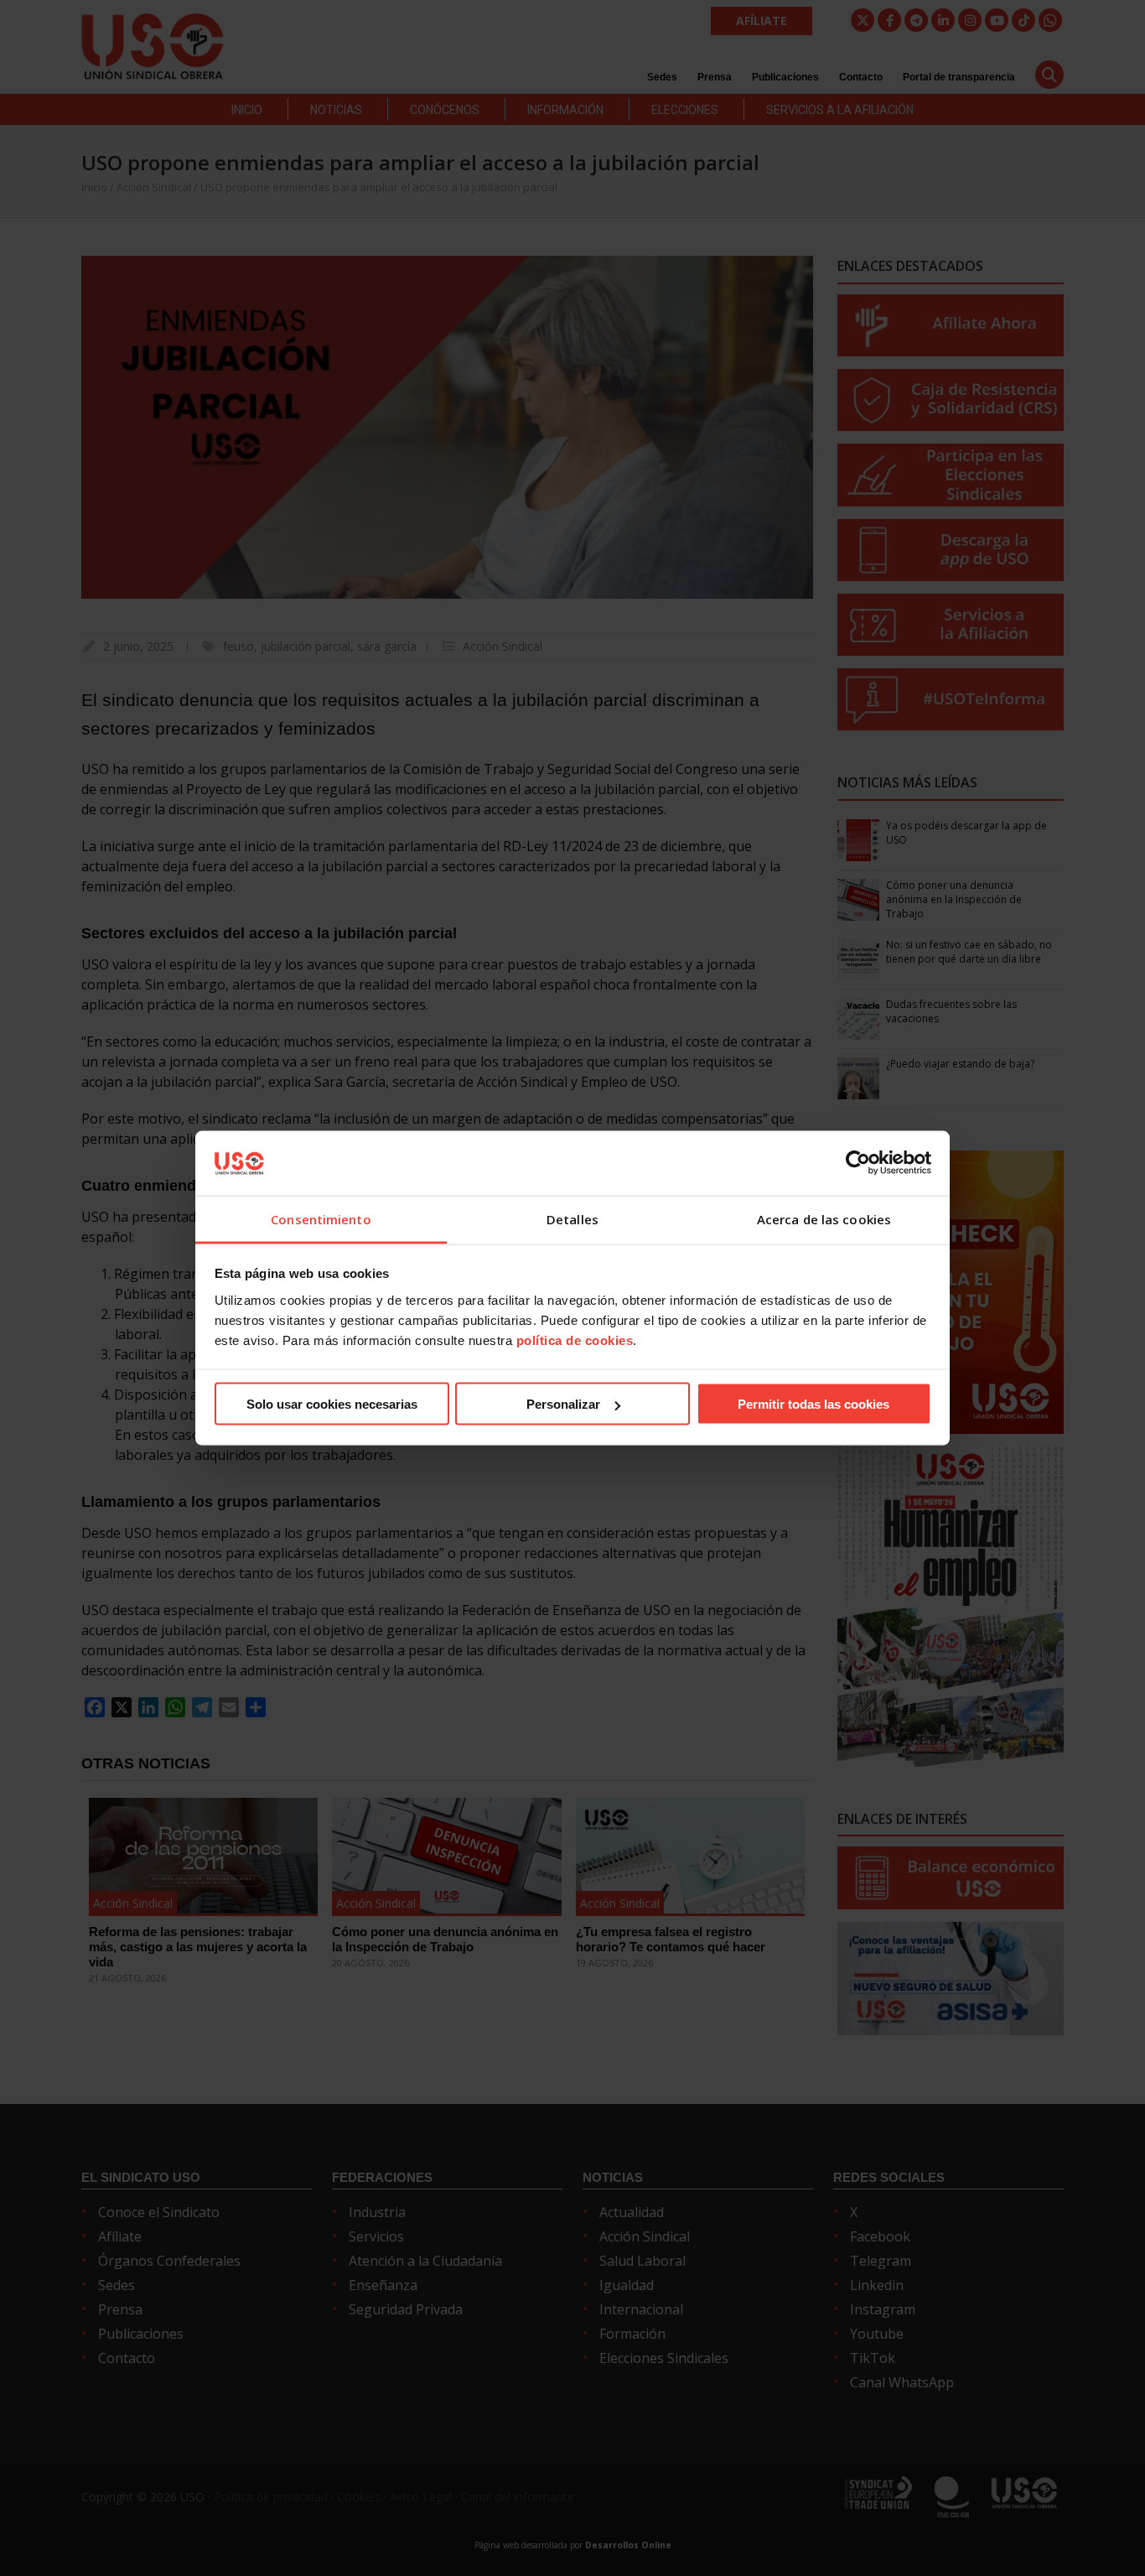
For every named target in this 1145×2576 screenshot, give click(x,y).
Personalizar (563, 1404)
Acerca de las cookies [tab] (824, 1218)
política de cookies (575, 1340)
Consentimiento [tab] (321, 1218)
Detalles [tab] (572, 1218)
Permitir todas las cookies (813, 1404)
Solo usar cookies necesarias (332, 1404)
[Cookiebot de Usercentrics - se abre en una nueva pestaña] (858, 1163)
